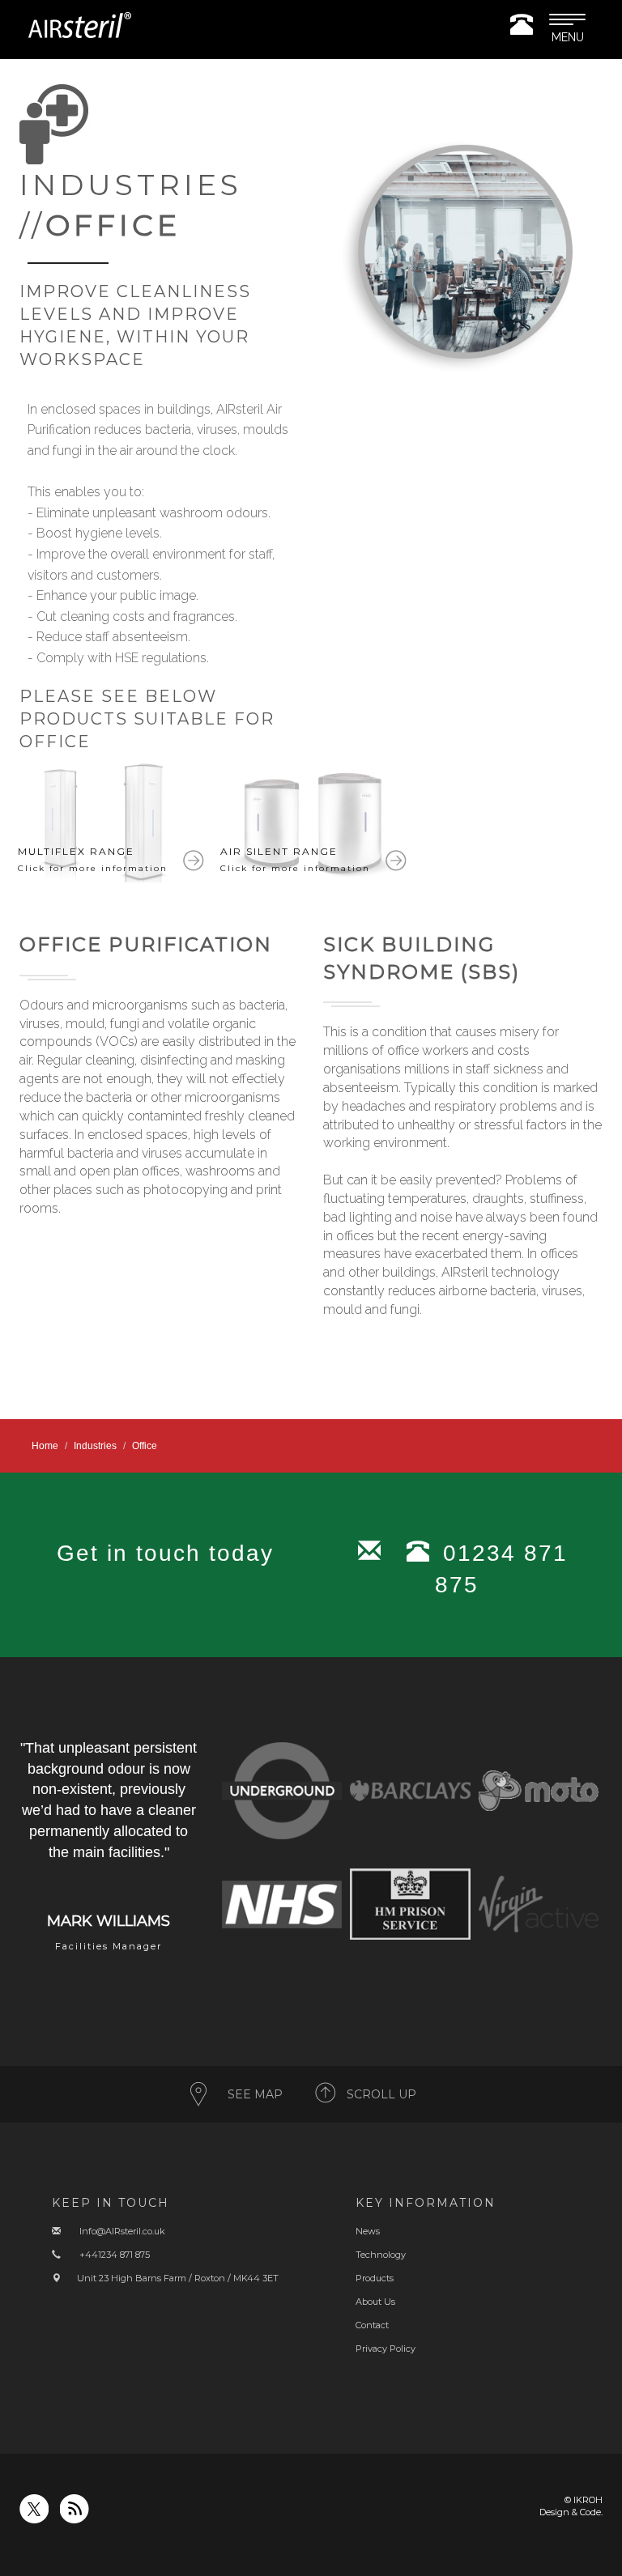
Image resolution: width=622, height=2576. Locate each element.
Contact (372, 2325)
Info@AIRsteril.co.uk (122, 2231)
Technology (381, 2255)
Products (375, 2278)
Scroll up (381, 2094)
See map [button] (255, 2094)
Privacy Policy (386, 2349)
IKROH (588, 2500)
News (368, 2231)
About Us (375, 2302)
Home (45, 1446)
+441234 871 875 (115, 2255)
